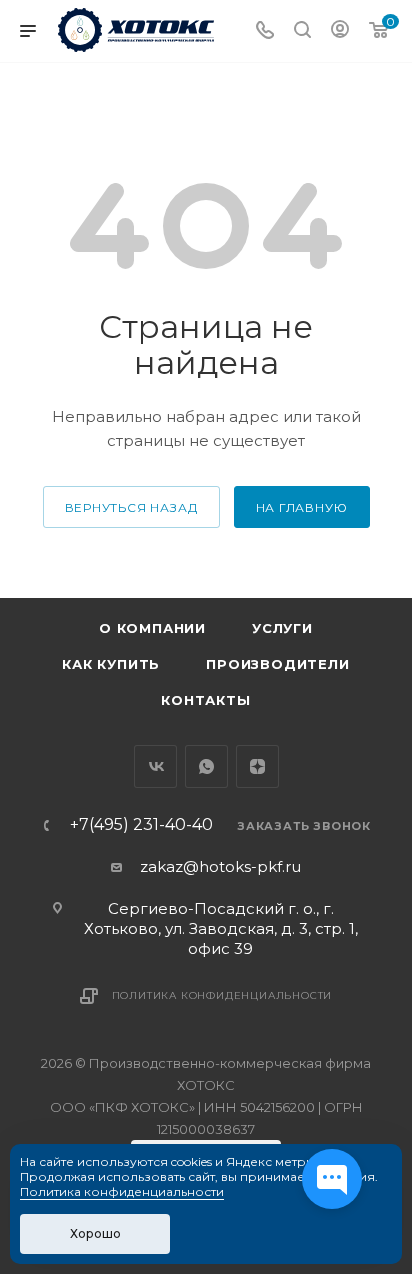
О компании (152, 628)
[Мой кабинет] (340, 31)
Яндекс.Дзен (257, 766)
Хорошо (95, 1233)
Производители (277, 664)
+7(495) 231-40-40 (141, 825)
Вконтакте (155, 766)
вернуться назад (131, 507)
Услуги (282, 628)
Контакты (205, 700)
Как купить (111, 664)
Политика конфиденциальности (222, 995)
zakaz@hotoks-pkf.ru (220, 866)
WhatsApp (206, 766)
